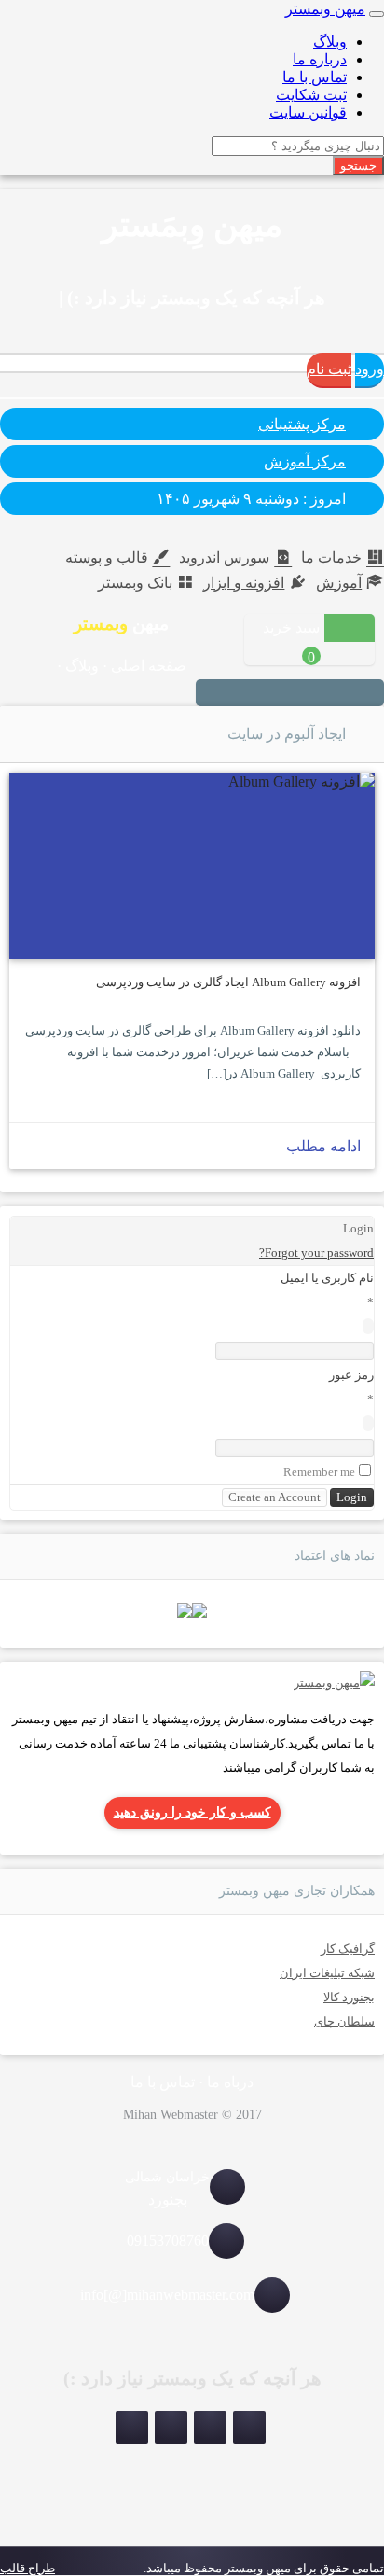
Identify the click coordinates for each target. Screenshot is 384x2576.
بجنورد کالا (349, 1997)
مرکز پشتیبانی (302, 424)
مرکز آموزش (305, 461)
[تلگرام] (346, 694)
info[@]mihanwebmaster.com (167, 2295)
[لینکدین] (301, 694)
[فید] (212, 694)
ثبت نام (329, 369)
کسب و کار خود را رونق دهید (192, 1812)
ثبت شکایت (311, 95)
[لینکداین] (171, 2427)
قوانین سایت (308, 112)
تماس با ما (315, 77)
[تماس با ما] (334, 1683)
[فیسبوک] (256, 694)
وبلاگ (330, 42)
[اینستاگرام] (368, 694)
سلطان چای (344, 2021)
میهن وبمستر (325, 9)
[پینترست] (323, 694)
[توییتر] (279, 694)
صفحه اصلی (149, 666)
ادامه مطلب (323, 1146)
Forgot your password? (316, 1253)
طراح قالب (27, 2568)
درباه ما (230, 2082)
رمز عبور (351, 1375)
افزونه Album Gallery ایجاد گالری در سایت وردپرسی (228, 982)
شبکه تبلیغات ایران (327, 1973)
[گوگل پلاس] (234, 694)
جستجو (358, 166)
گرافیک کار (348, 1949)
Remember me (319, 1472)
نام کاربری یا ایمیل (327, 1278)
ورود (370, 369)
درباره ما (320, 59)
